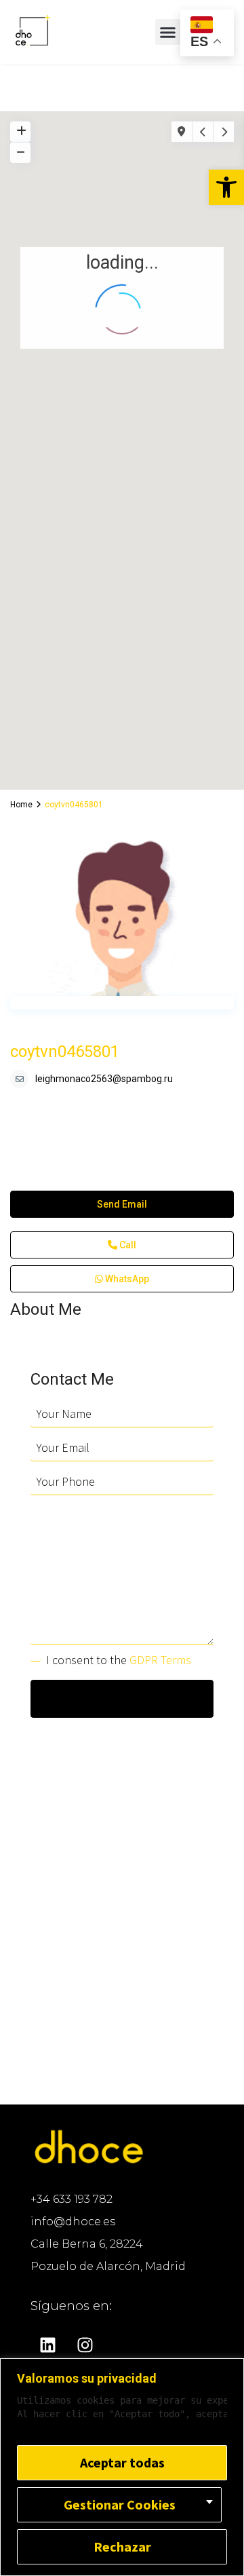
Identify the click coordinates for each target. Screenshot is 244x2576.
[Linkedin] (47, 2345)
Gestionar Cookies (120, 2504)
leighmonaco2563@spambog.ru (104, 1079)
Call (127, 1245)
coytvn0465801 (65, 1052)
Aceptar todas (122, 2462)
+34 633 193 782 (72, 2199)
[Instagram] (85, 2345)
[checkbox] (36, 1657)
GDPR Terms (160, 1660)
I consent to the (119, 1660)
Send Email (122, 1204)
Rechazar (122, 2546)
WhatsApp (126, 1279)
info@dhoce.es (73, 2222)
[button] (226, 187)
